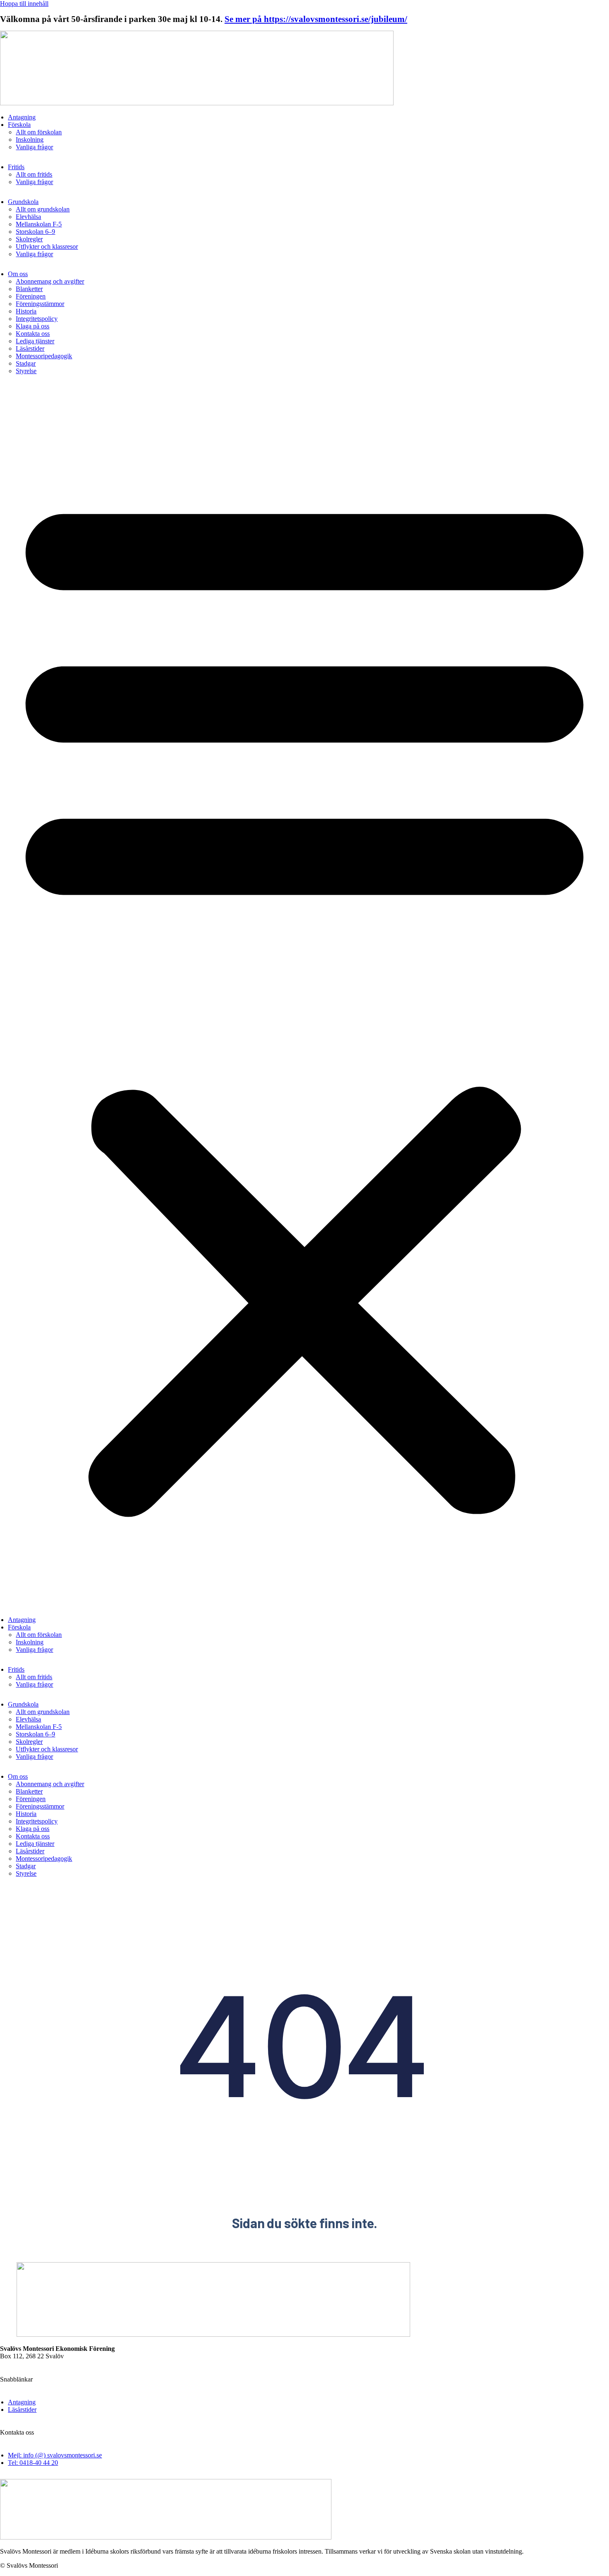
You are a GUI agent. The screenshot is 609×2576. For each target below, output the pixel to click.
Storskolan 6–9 (35, 232)
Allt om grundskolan (43, 209)
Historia (26, 311)
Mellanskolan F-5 (39, 224)
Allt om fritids (34, 174)
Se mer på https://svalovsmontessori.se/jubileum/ (316, 19)
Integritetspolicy (37, 319)
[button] (304, 998)
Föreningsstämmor (40, 304)
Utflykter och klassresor (47, 246)
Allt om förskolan (39, 132)
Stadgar (26, 363)
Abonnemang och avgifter (50, 281)
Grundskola (23, 202)
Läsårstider (30, 348)
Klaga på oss (33, 326)
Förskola (19, 125)
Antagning (22, 117)
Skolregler (29, 239)
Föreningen (31, 296)
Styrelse (26, 371)
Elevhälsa (28, 217)
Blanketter (29, 289)
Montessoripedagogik (44, 356)
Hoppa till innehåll (24, 4)
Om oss (18, 274)
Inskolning (30, 140)
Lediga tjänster (35, 341)
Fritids (16, 167)
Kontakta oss (33, 334)
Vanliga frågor (34, 147)
